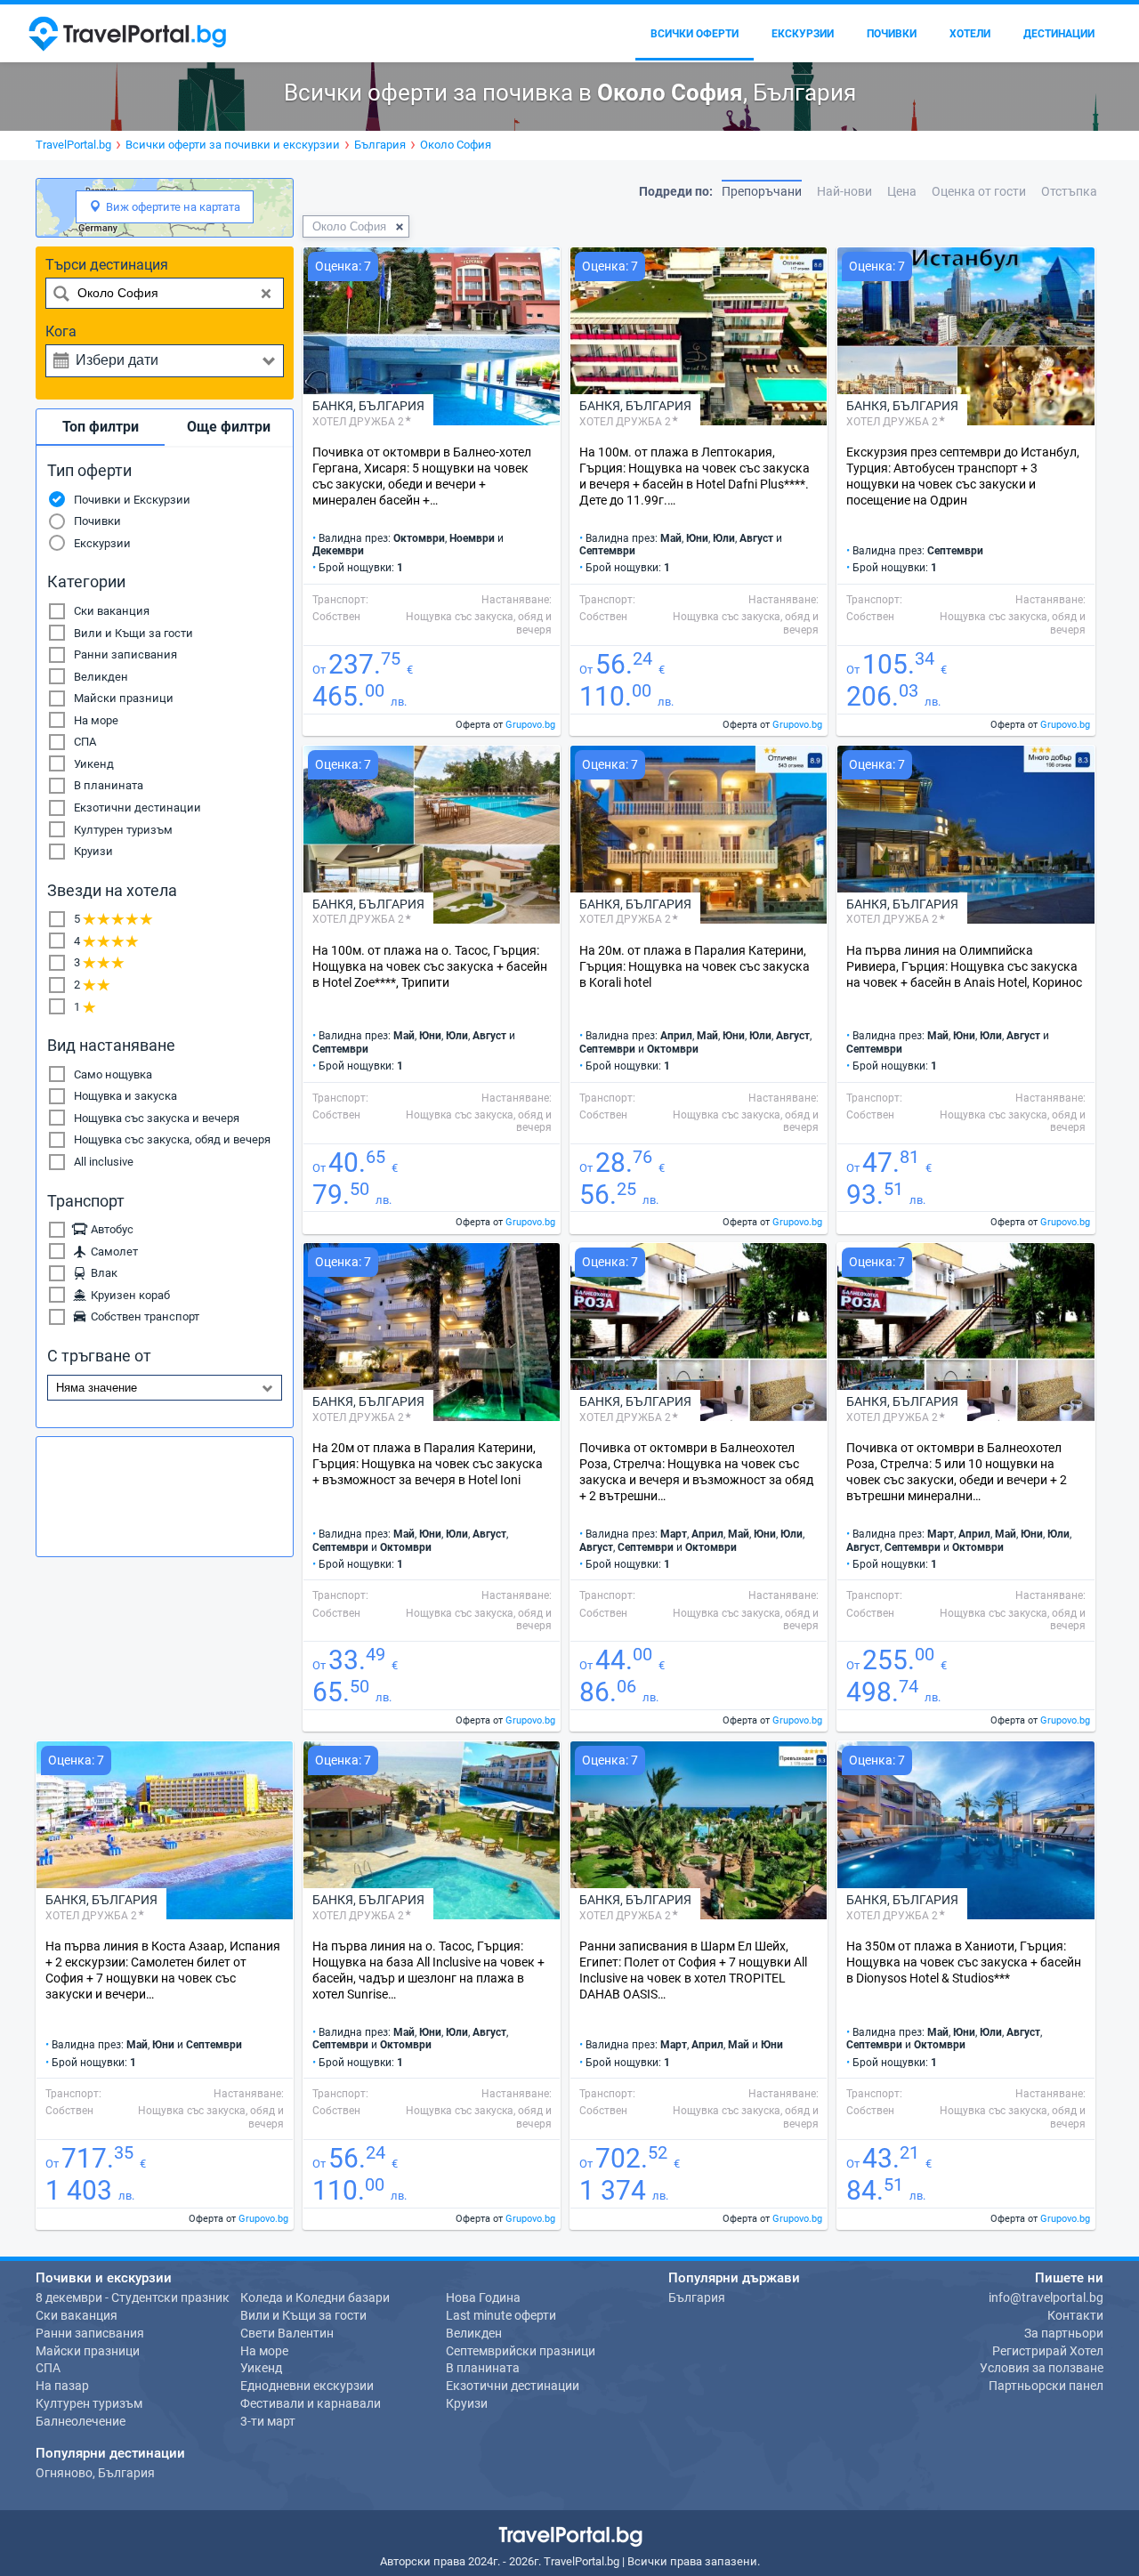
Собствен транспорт (142, 1316)
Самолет (112, 1252)
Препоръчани (762, 191)
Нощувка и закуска (125, 1096)
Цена (902, 191)
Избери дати (117, 360)
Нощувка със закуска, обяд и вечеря (172, 1139)
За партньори (1064, 2333)
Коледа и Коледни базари (315, 2297)
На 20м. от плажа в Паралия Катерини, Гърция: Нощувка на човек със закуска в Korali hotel (695, 966)
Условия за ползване (1042, 2368)
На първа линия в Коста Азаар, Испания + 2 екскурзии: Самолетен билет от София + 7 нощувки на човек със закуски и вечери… (163, 1970)
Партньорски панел (1046, 2386)
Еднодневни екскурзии (307, 2386)
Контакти (1075, 2315)
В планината (109, 785)
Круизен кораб (128, 1295)
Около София (349, 226)
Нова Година (483, 2297)
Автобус (109, 1229)
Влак (101, 1273)
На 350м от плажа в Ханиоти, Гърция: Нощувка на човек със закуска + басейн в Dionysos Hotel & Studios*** (964, 1962)
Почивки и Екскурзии (132, 500)
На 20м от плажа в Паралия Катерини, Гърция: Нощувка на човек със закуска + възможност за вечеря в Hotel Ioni (428, 1464)
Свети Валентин (287, 2333)
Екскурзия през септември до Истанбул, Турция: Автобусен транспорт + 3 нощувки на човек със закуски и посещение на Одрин (963, 476)
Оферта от (505, 725)
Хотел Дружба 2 (358, 422)
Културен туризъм (123, 830)
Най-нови (844, 191)
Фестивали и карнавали (311, 2403)
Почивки (97, 521)
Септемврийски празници (521, 2351)
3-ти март (268, 2421)
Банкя (333, 406)
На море (96, 720)
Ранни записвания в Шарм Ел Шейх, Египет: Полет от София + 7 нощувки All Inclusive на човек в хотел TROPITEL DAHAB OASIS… (693, 1970)
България (392, 406)
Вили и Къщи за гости (133, 633)
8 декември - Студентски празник (133, 2297)
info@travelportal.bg (1046, 2297)
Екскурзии (102, 543)
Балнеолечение (81, 2421)
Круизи (93, 851)
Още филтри (229, 427)
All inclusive (104, 1162)
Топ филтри (101, 427)
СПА (85, 742)
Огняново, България (95, 2473)
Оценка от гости (979, 191)
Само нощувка (113, 1074)
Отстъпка (1069, 191)
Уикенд (94, 764)
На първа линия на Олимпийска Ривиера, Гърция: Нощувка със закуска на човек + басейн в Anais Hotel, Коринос (964, 966)
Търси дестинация (107, 265)
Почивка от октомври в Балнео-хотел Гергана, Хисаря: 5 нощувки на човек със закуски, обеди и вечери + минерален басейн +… (422, 476)
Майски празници (124, 698)
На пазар (62, 2386)
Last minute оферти (501, 2315)
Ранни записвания (125, 654)
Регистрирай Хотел (1048, 2351)
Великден (101, 677)
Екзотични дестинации (137, 808)
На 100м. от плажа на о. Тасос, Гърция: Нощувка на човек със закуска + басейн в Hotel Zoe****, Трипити (430, 966)
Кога (61, 331)
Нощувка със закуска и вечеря (157, 1118)
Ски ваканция (112, 611)
